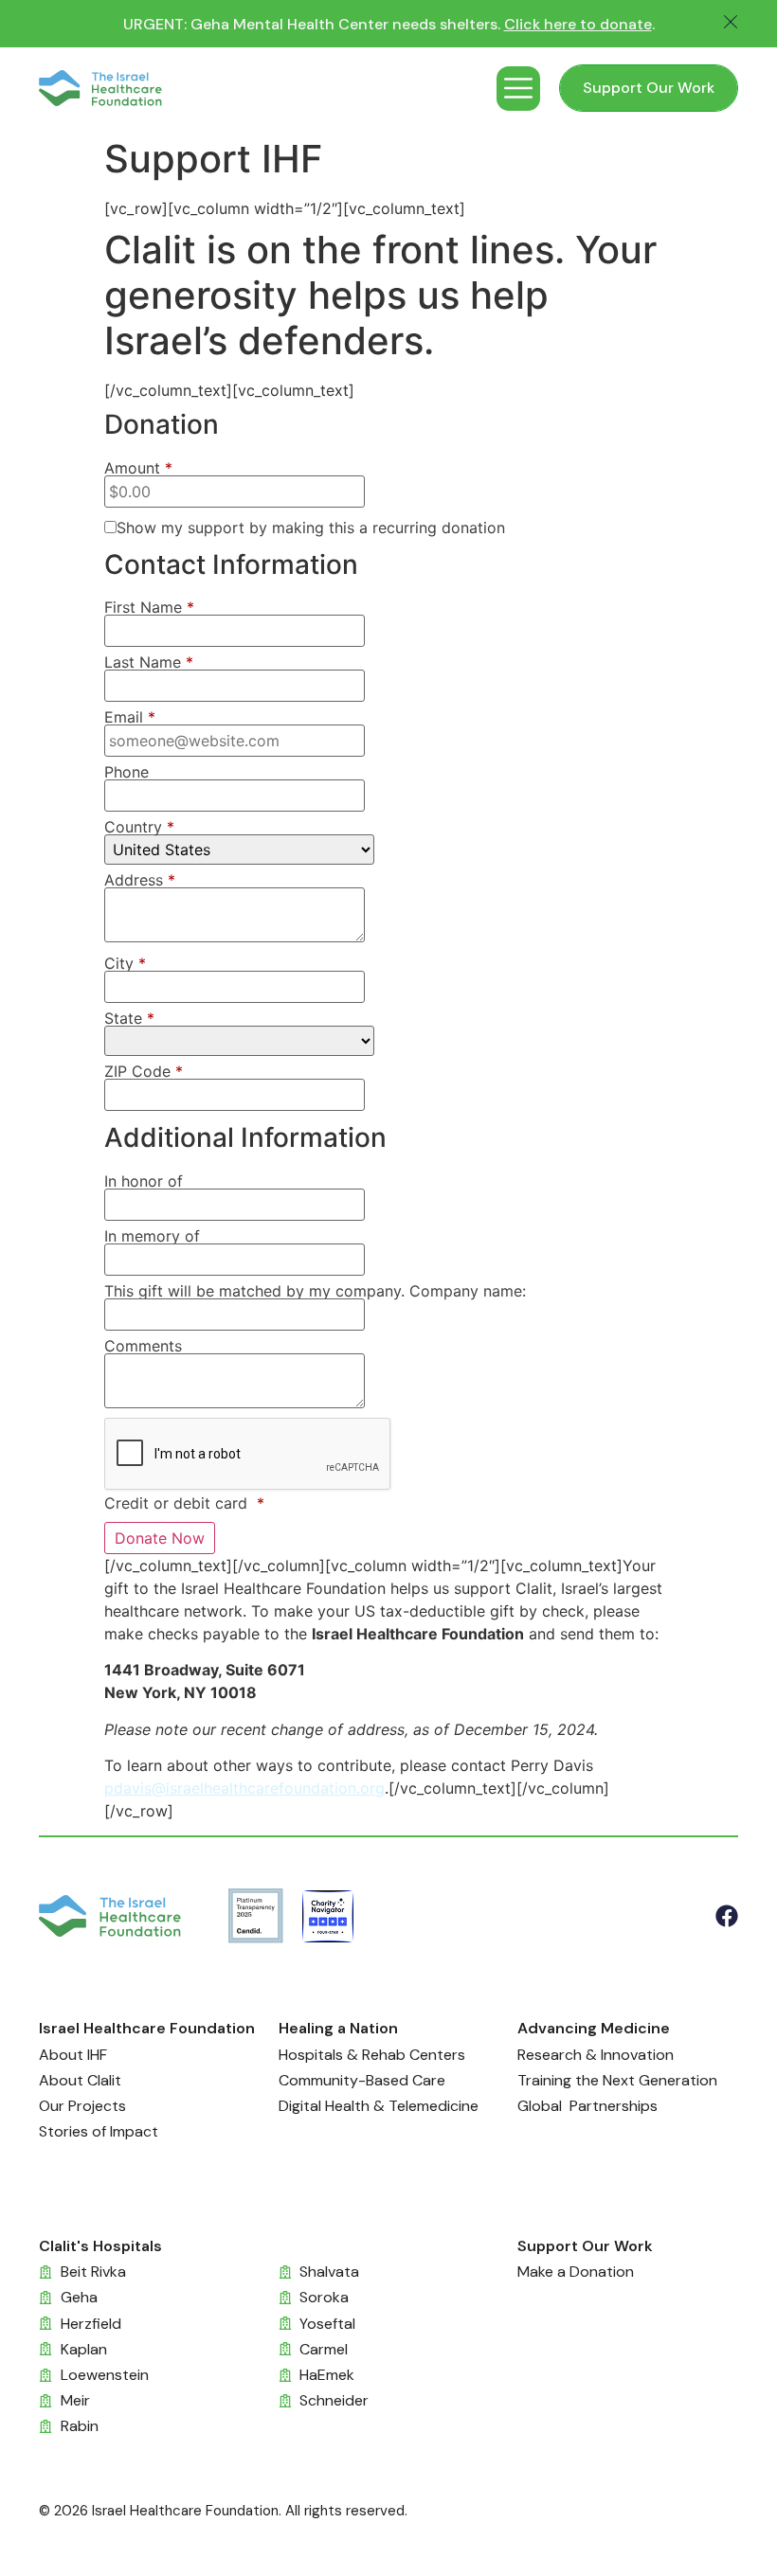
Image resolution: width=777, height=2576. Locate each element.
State (129, 1018)
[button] (518, 89)
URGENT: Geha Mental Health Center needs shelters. (389, 24)
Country (139, 827)
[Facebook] (727, 1916)
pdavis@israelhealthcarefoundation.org (244, 1788)
